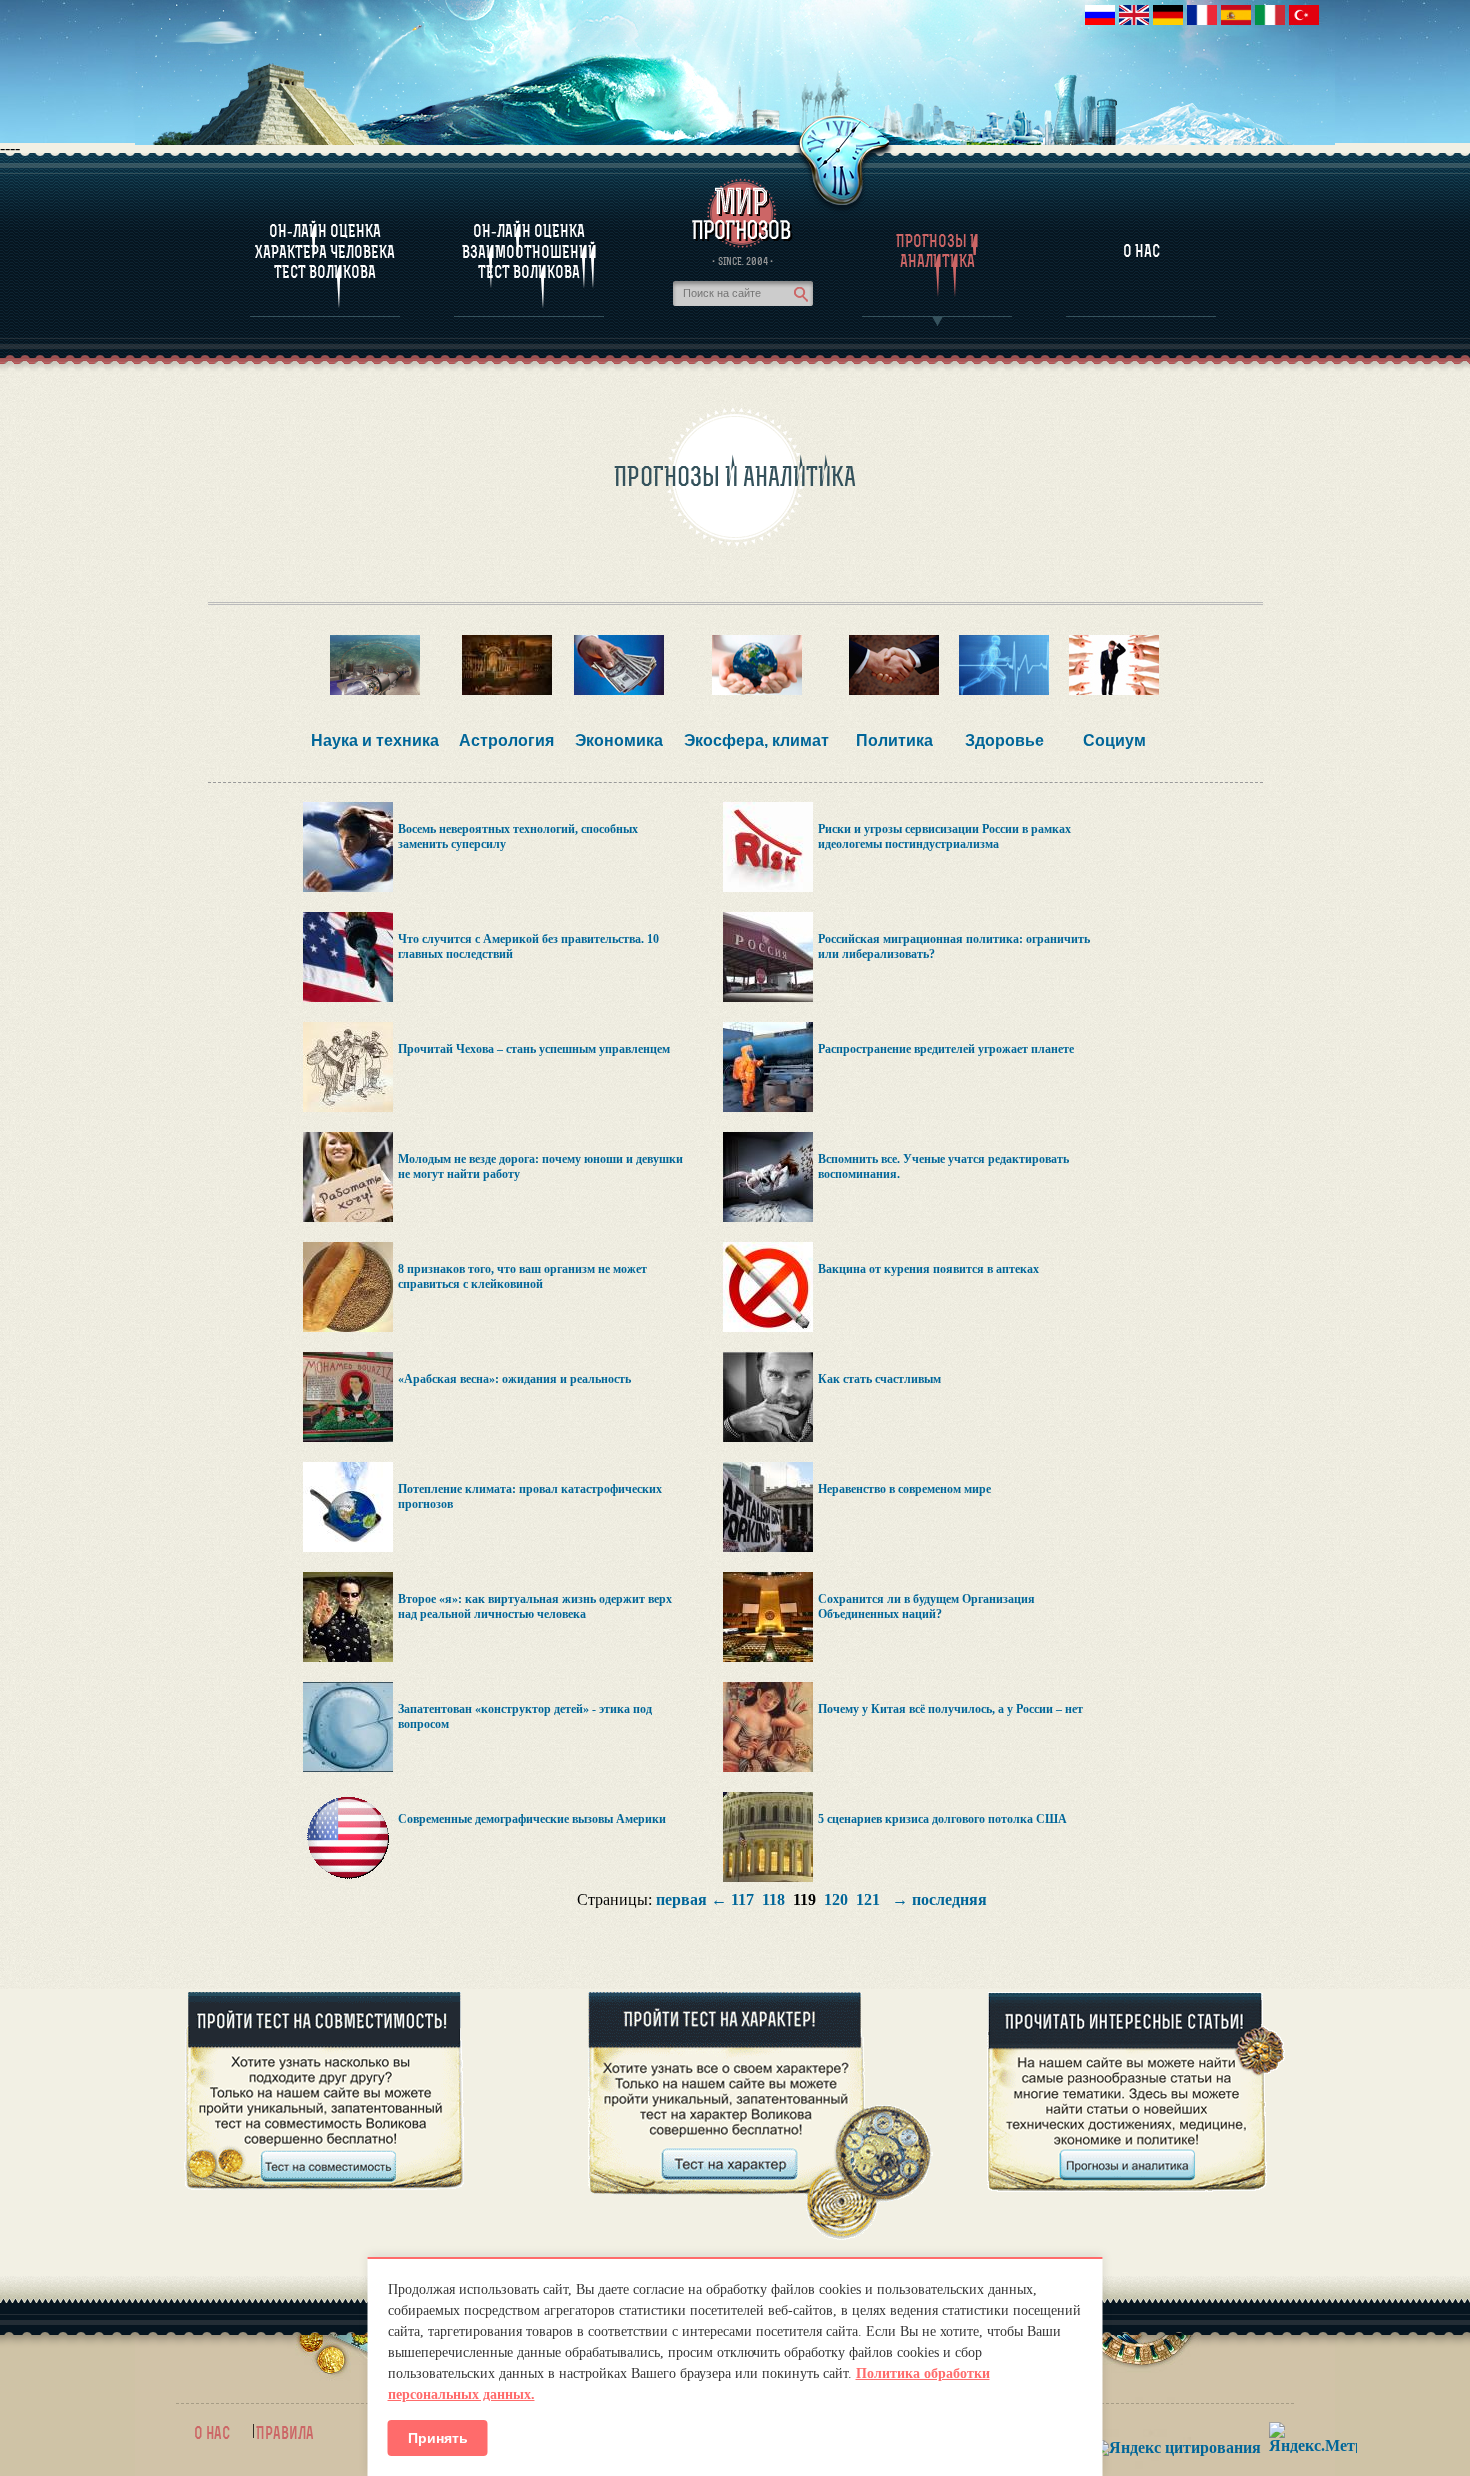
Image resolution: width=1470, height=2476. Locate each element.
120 (836, 1899)
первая (681, 1899)
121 (868, 1899)
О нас (212, 2433)
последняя (949, 1899)
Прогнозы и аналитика (937, 251)
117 (742, 1899)
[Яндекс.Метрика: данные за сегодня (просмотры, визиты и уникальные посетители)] (1313, 2437)
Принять (438, 2438)
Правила (285, 2433)
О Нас (1141, 251)
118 (773, 1899)
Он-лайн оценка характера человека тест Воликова (325, 251)
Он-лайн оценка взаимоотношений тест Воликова (529, 251)
